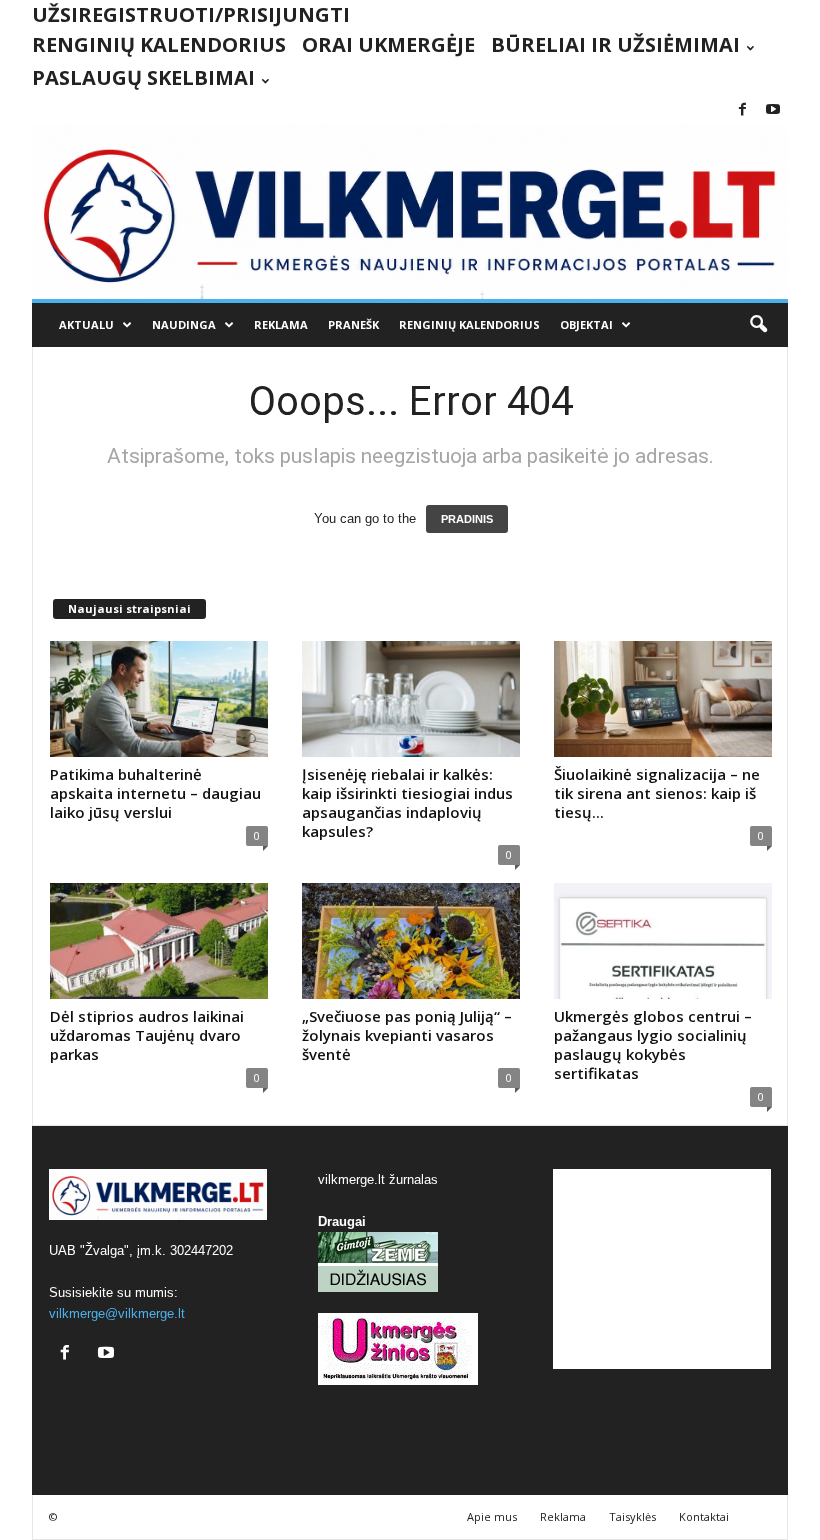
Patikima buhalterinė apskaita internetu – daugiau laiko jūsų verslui (155, 793)
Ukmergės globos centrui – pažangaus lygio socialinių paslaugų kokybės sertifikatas (653, 1044)
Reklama (281, 324)
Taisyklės (632, 1516)
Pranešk (353, 324)
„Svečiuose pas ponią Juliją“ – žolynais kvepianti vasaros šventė (407, 1035)
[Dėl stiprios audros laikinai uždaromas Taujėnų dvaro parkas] (159, 941)
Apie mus (492, 1516)
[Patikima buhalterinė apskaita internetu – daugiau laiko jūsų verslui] (159, 699)
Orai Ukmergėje (388, 44)
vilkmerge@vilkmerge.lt (117, 1313)
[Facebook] (742, 110)
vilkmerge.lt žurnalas (378, 1179)
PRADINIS (467, 519)
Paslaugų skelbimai (143, 77)
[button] (758, 325)
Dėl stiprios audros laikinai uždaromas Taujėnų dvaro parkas (147, 1035)
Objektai (586, 324)
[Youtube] (773, 110)
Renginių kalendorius (159, 44)
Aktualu (86, 324)
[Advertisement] (662, 1269)
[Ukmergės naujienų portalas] (410, 212)
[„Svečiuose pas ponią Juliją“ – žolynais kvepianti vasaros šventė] (411, 941)
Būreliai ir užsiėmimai (615, 44)
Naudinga (184, 324)
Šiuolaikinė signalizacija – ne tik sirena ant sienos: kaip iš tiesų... (657, 793)
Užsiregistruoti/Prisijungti (191, 14)
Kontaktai (704, 1516)
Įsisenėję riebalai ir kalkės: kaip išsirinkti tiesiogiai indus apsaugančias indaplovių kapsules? (407, 802)
